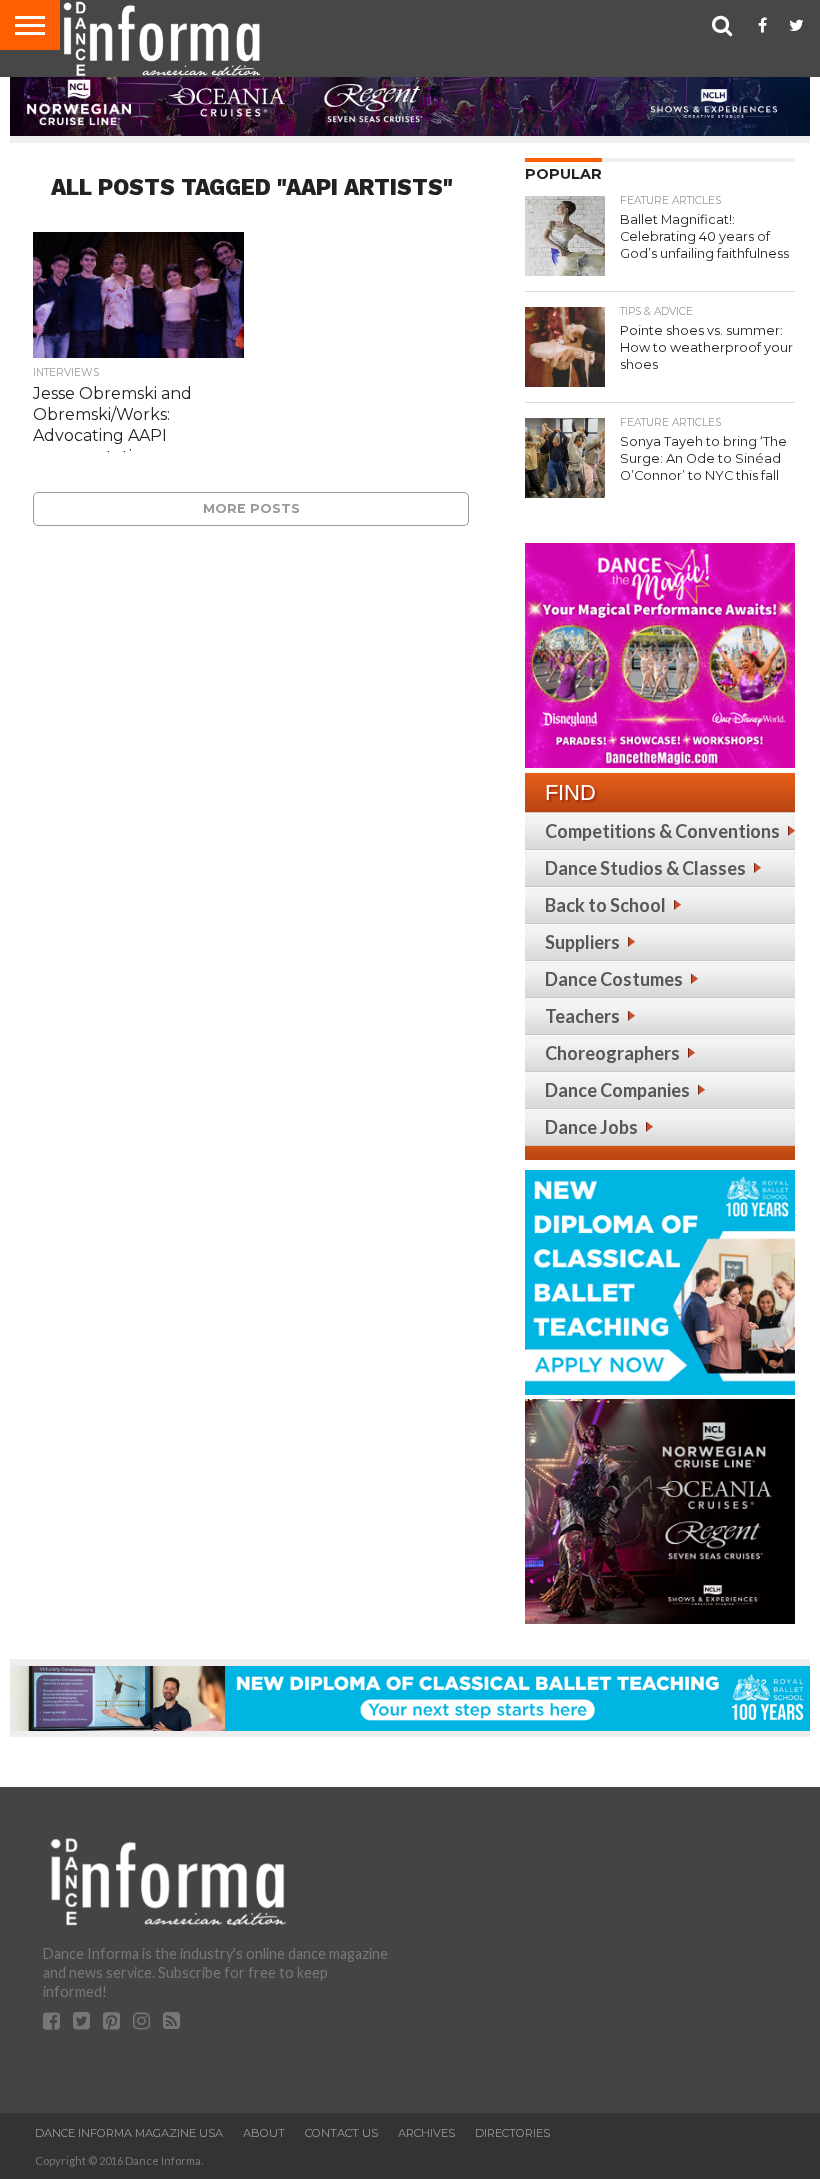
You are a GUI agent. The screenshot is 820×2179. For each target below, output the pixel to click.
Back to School (605, 905)
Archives (426, 2133)
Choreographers (612, 1053)
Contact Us (341, 2133)
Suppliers (582, 942)
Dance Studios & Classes (645, 868)
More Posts (251, 508)
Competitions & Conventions (662, 831)
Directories (512, 2133)
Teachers (582, 1016)
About (264, 2133)
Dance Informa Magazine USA (129, 2133)
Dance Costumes (614, 979)
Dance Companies (617, 1090)
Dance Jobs (591, 1127)
